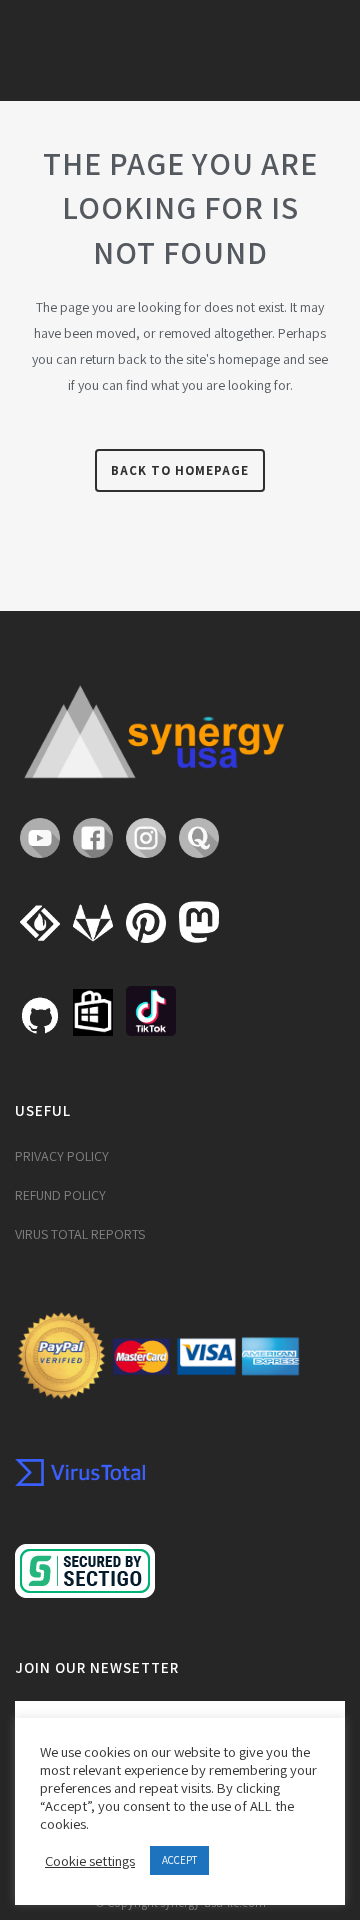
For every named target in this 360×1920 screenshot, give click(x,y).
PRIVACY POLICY (62, 1156)
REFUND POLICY (60, 1195)
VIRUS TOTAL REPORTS (80, 1234)
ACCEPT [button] (179, 1860)
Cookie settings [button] (90, 1861)
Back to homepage (180, 470)
